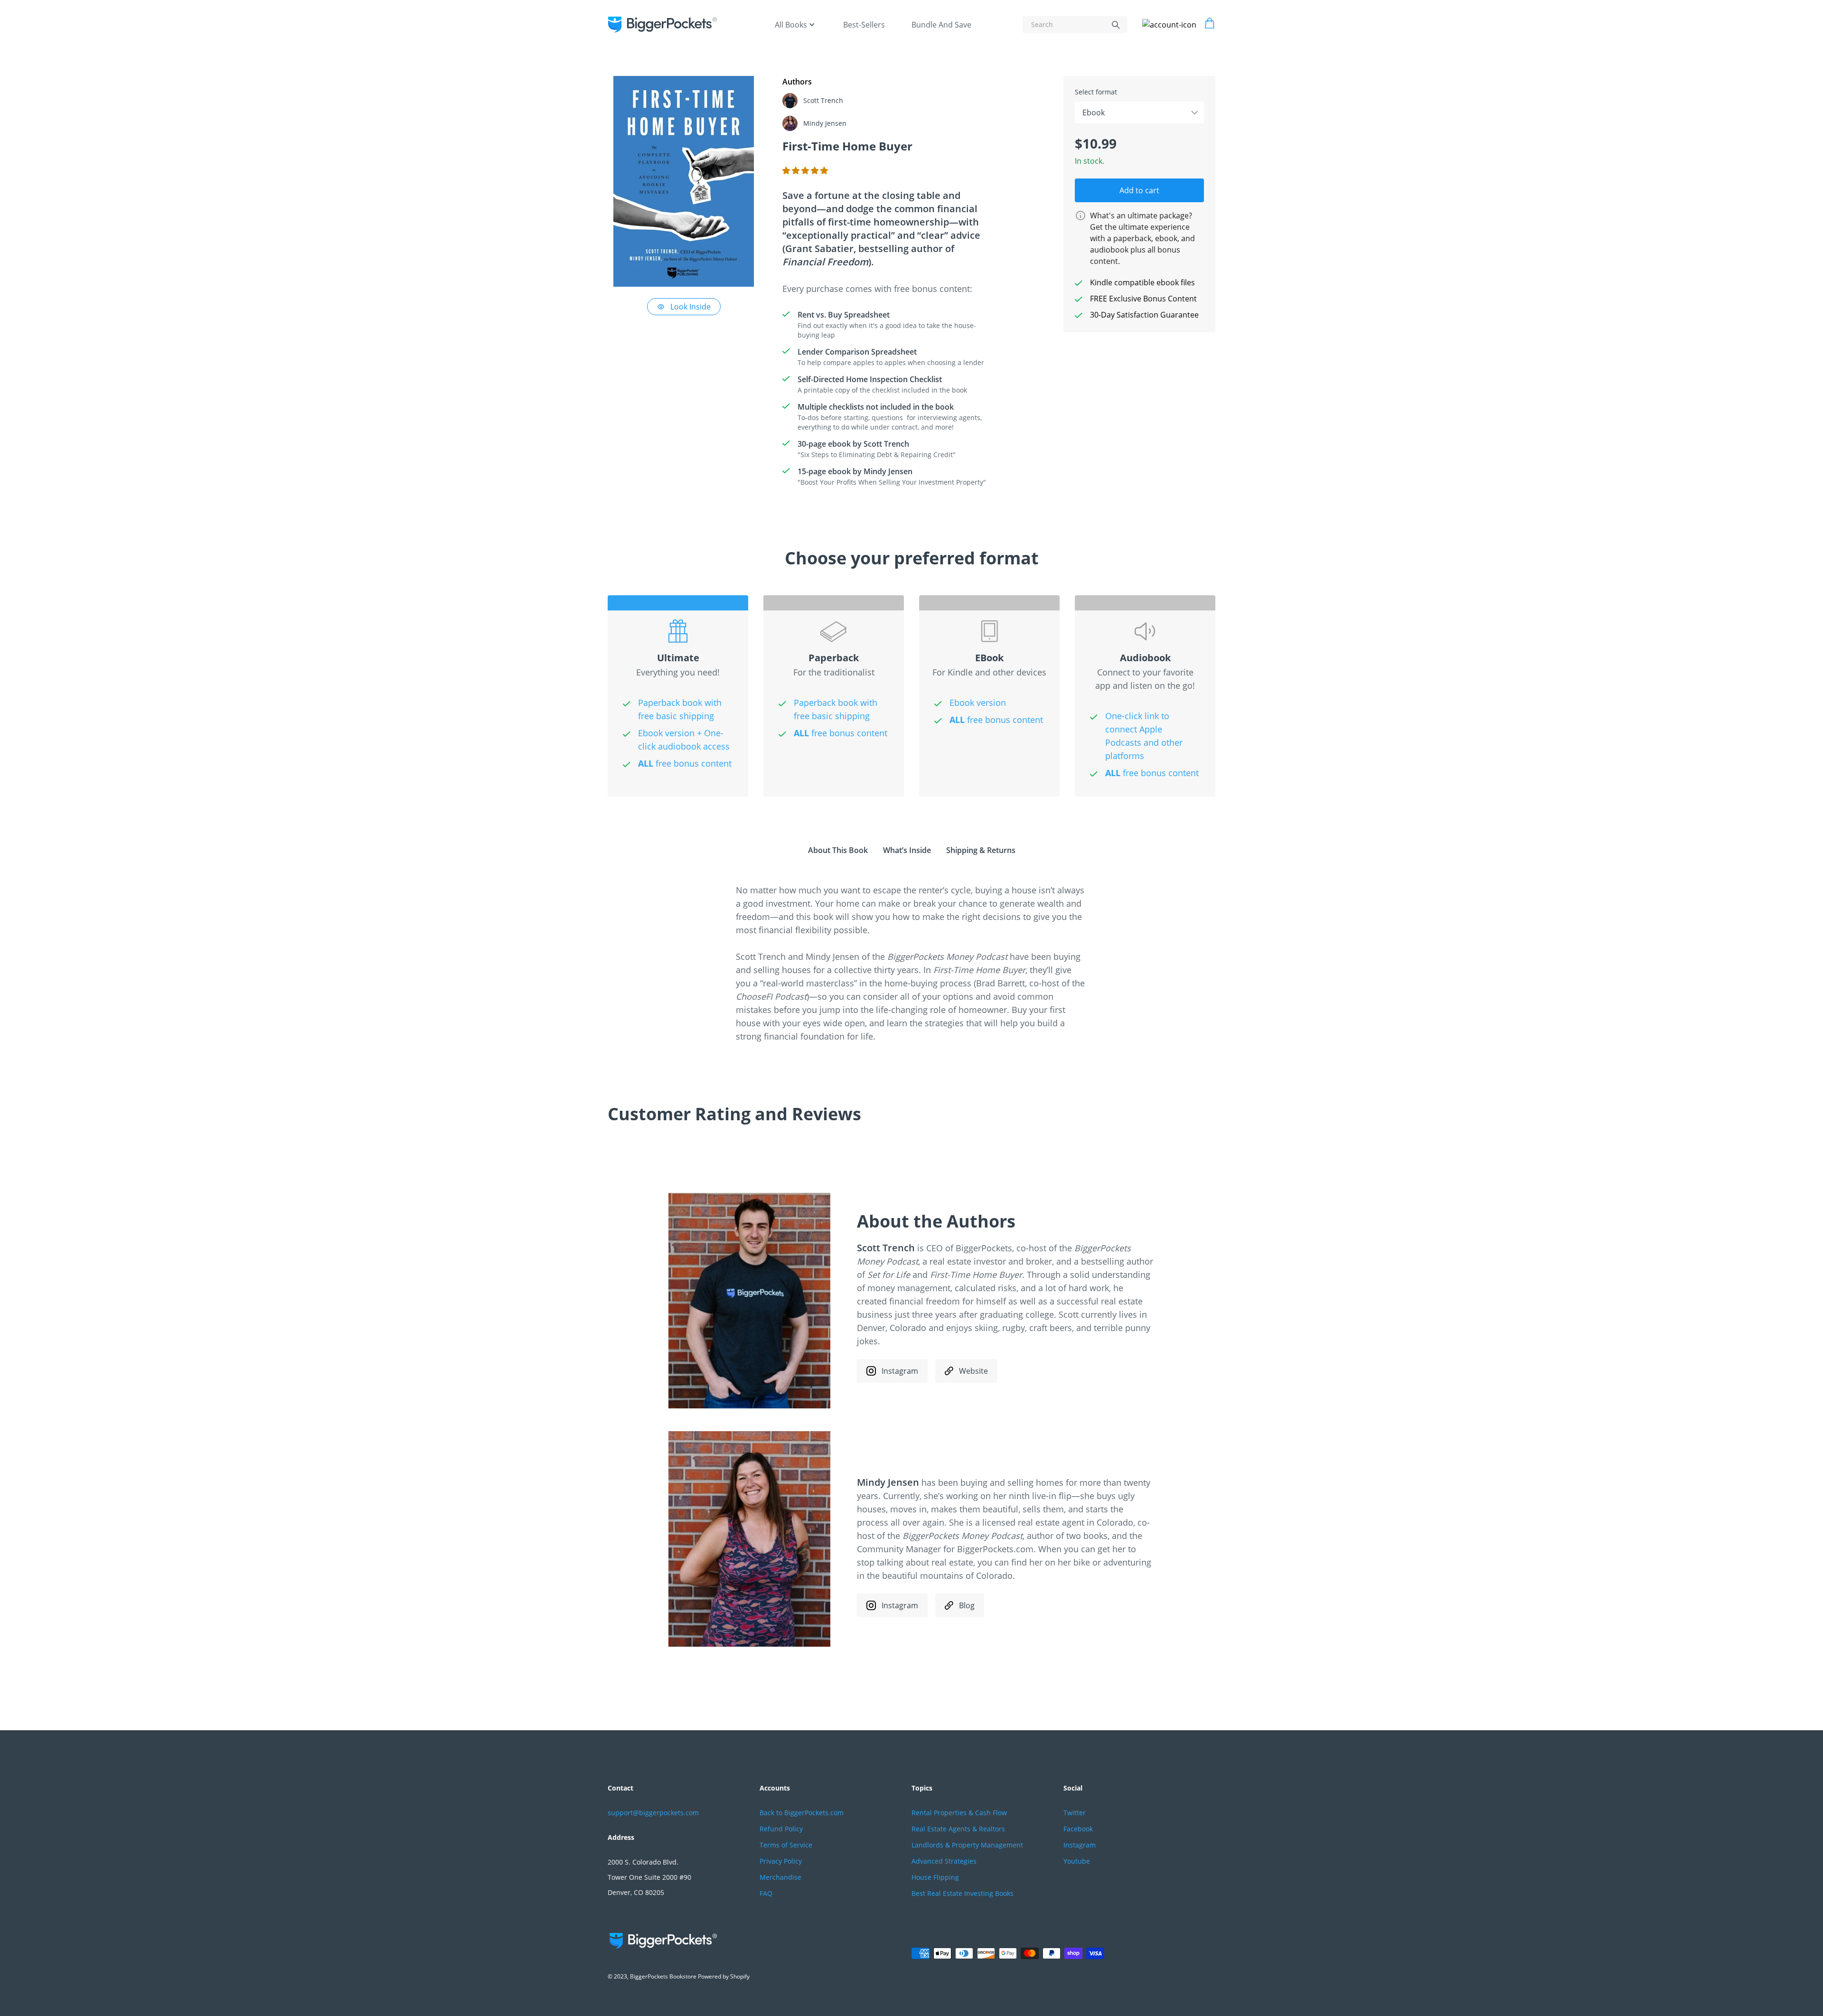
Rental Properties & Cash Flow (959, 1813)
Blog (967, 1605)
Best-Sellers (864, 25)
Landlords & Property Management (967, 1845)
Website (973, 1371)
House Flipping (935, 1877)
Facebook (1078, 1829)
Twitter (1075, 1813)
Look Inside (691, 307)
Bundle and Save (941, 25)
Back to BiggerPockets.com (802, 1813)
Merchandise (780, 1877)
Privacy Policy (781, 1861)
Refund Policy (781, 1829)
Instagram (900, 1371)
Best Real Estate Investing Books (963, 1893)
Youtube (1077, 1861)
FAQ (766, 1893)
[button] (806, 170)
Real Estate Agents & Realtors (958, 1829)
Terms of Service (786, 1845)
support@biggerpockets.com (653, 1813)
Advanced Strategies (944, 1861)
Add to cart (1139, 190)
